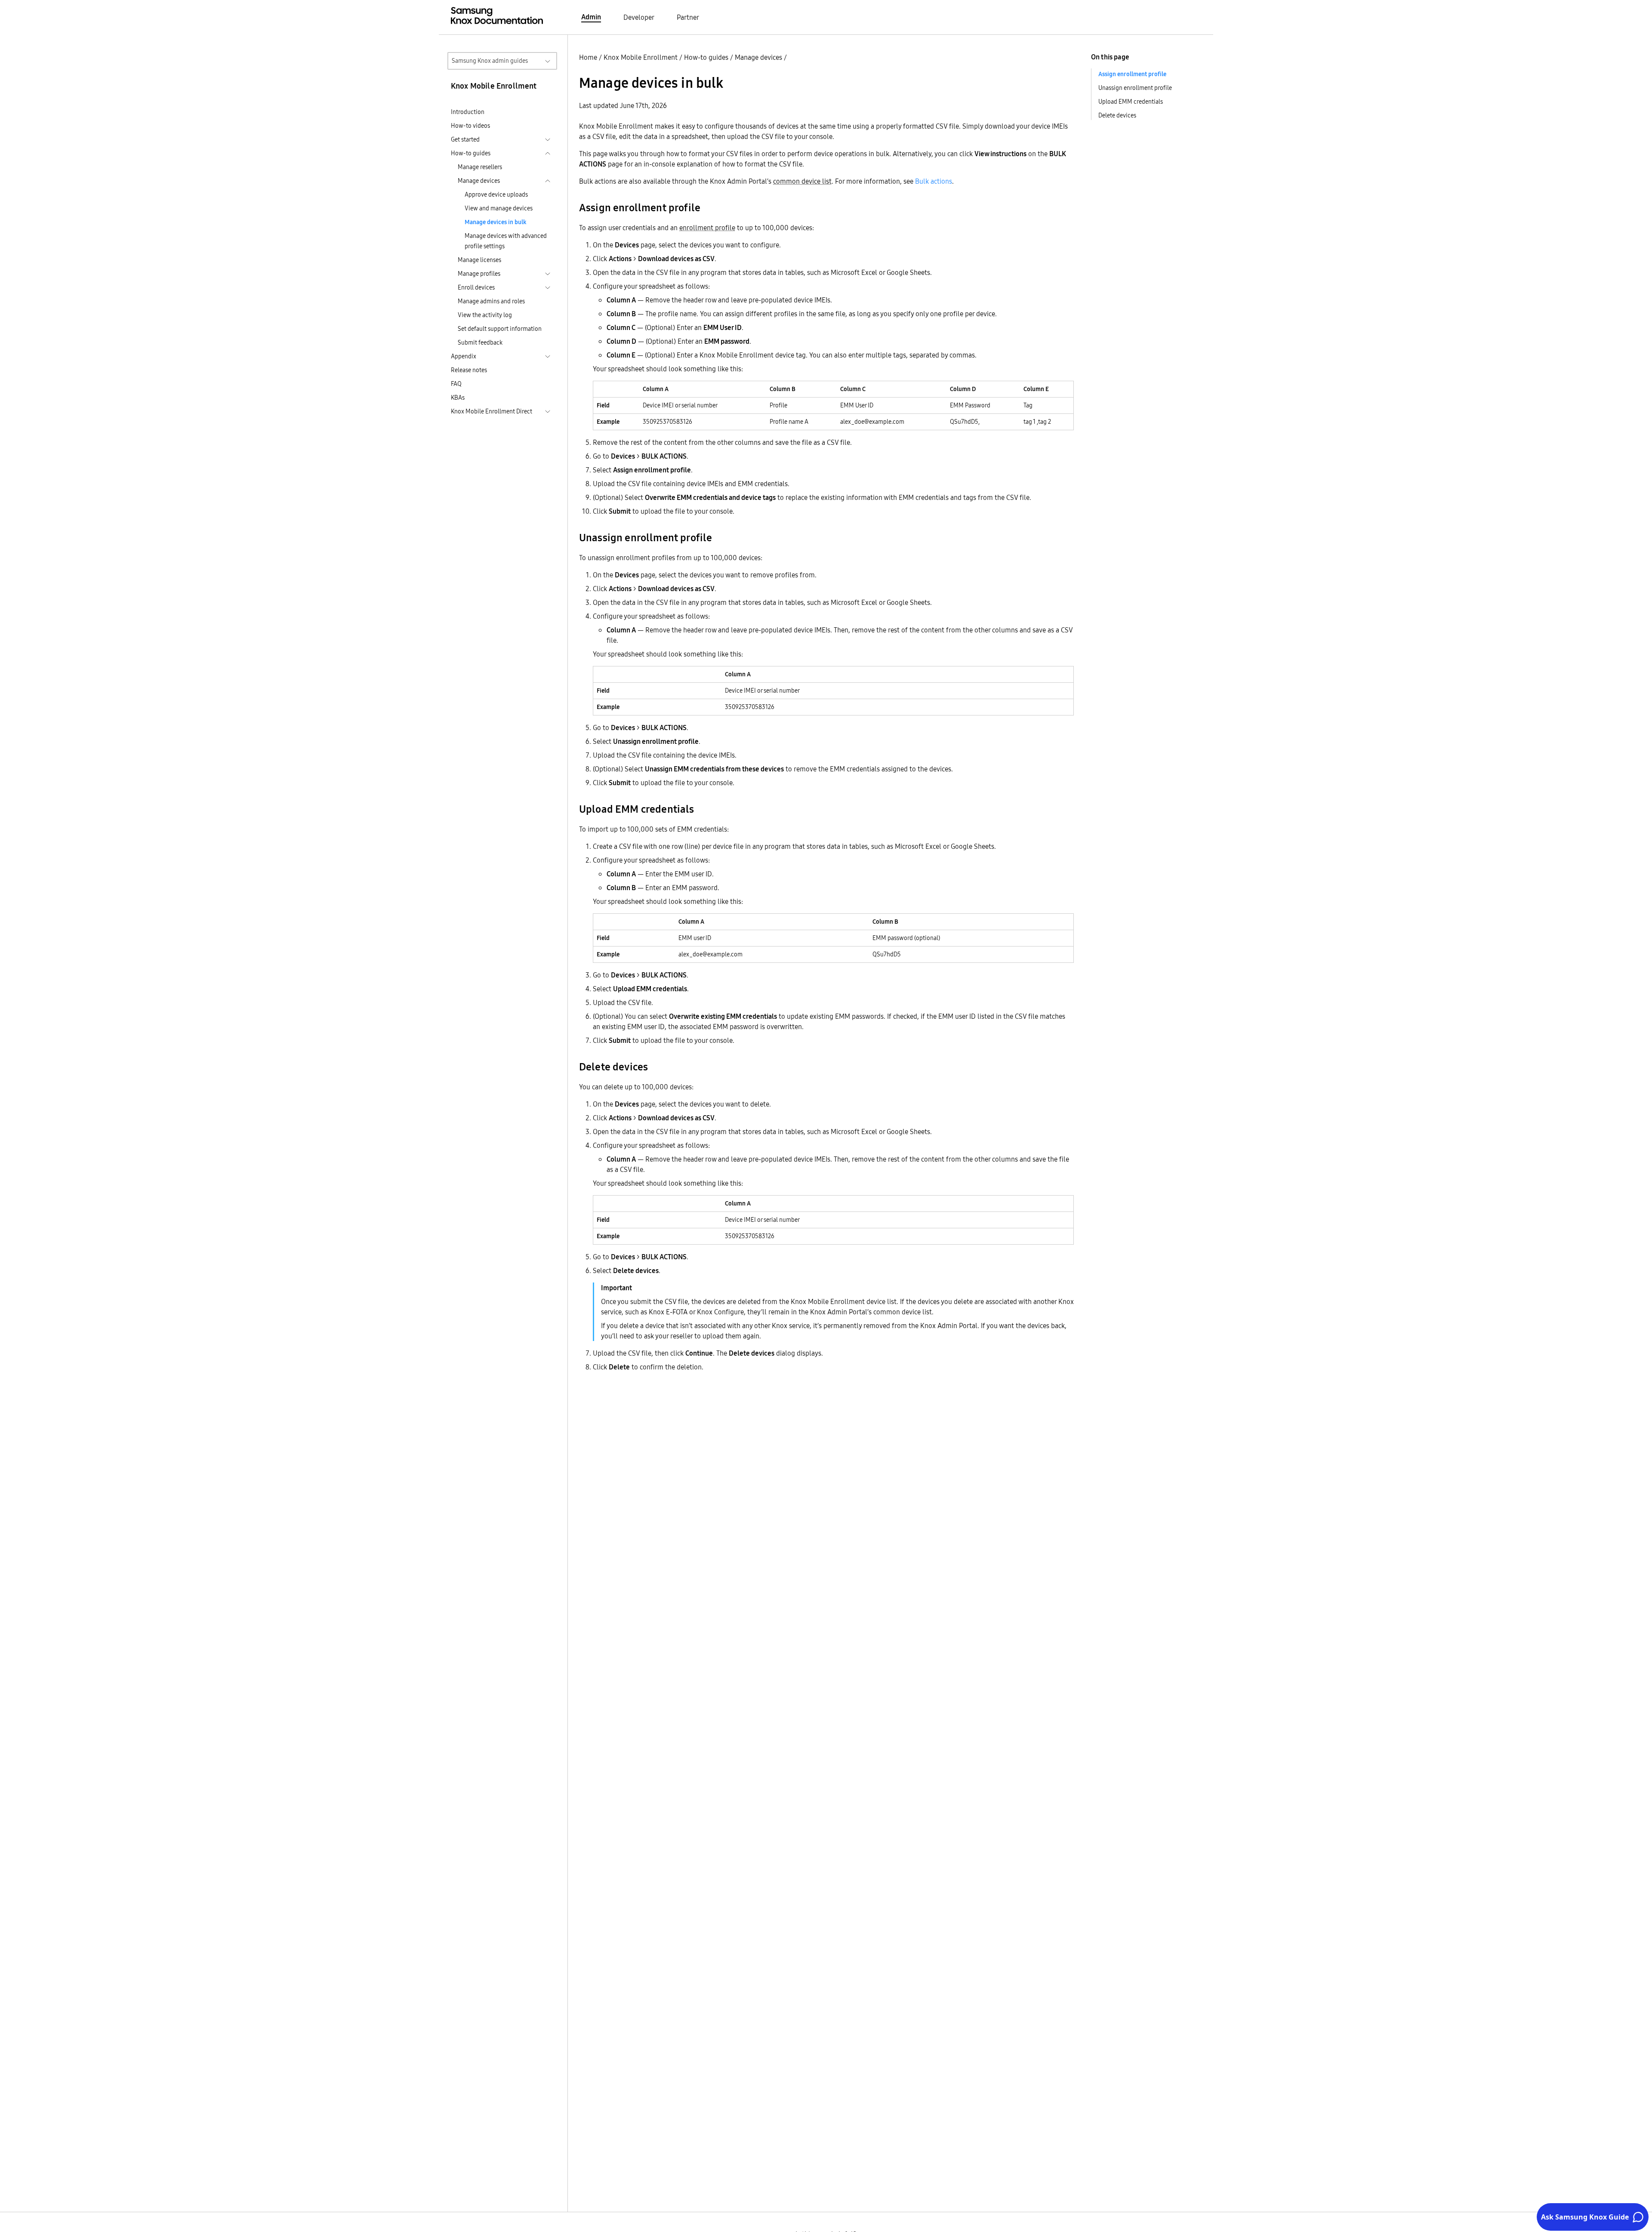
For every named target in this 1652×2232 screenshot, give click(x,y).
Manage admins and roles (491, 301)
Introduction (468, 112)
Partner (688, 17)
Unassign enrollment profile (1135, 88)
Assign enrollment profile (1132, 74)
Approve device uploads (496, 194)
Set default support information (500, 329)
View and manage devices (499, 208)
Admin (591, 17)
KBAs (458, 398)
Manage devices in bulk (496, 222)
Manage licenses (479, 260)
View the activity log (485, 315)
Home (588, 57)
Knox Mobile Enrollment (641, 57)
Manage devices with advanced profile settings (506, 241)
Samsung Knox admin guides (490, 61)
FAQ (456, 384)
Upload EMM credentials (1131, 102)
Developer (639, 17)
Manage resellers (480, 167)
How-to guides (706, 57)
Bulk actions (934, 181)
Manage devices (758, 57)
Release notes (469, 370)
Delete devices (1117, 115)
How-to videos (470, 126)
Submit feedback (480, 342)
